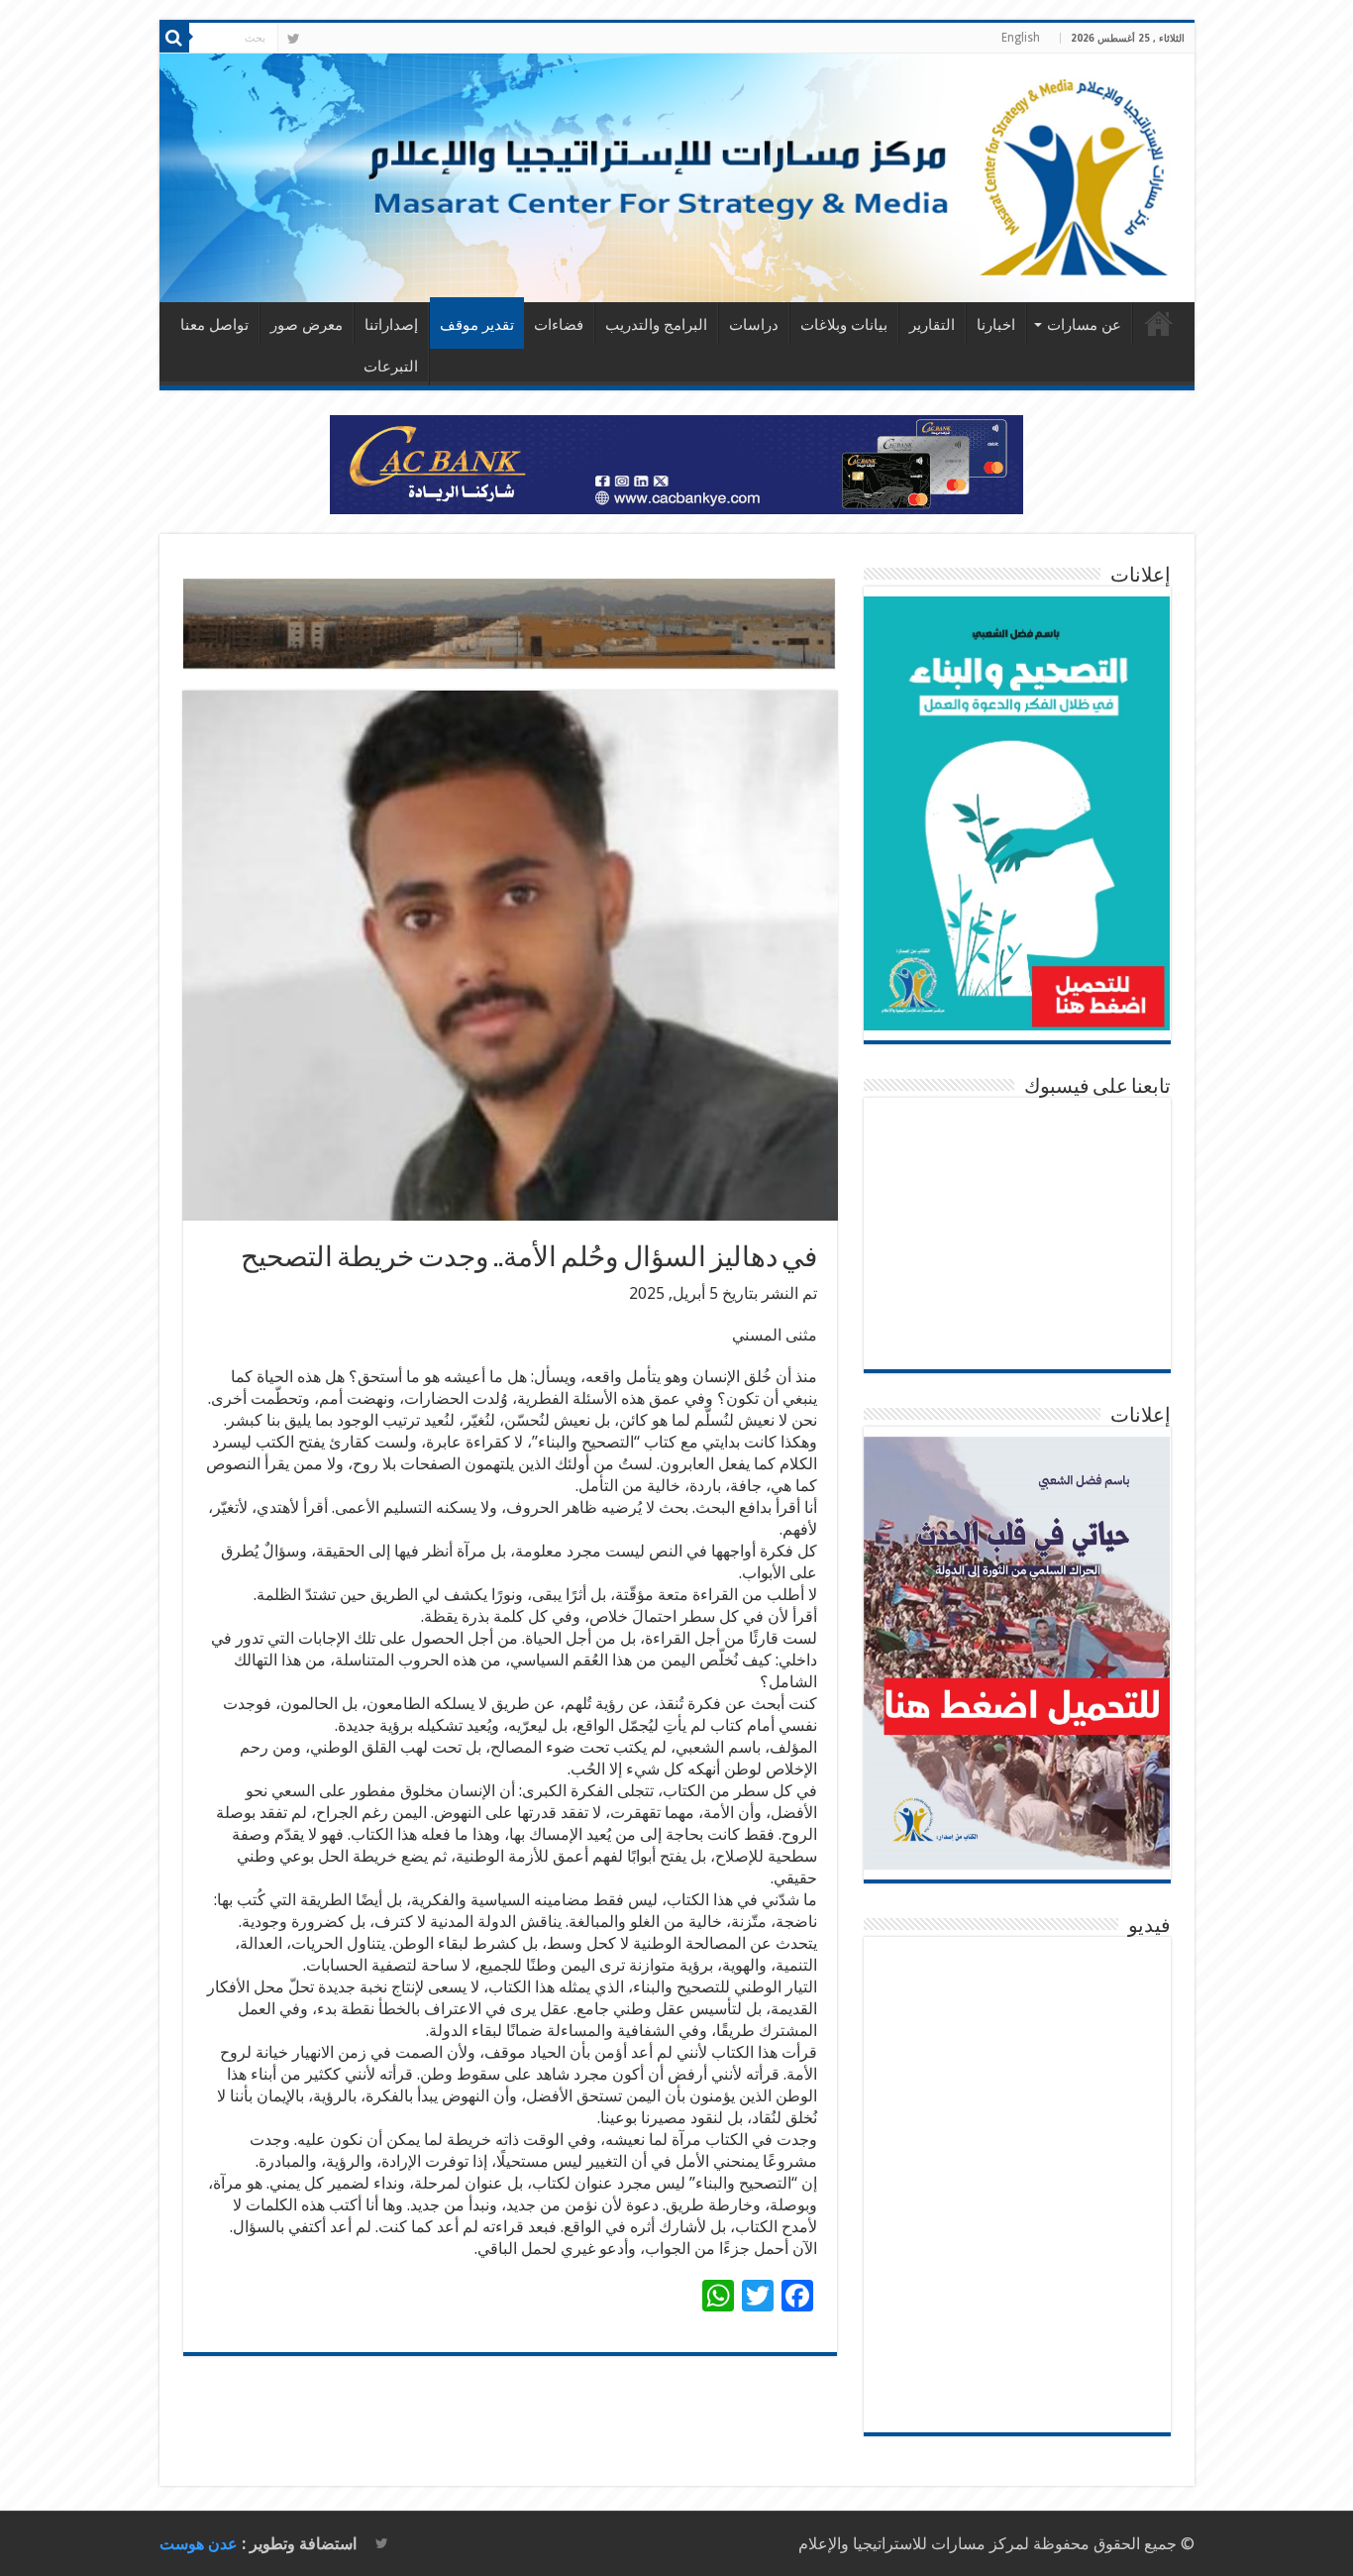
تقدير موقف (477, 325)
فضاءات (559, 325)
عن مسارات (1084, 325)
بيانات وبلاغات (844, 325)
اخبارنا (996, 325)
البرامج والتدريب (656, 325)
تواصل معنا (214, 325)
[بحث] (174, 38)
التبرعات (391, 367)
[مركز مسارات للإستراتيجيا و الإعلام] (677, 178)
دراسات (754, 325)
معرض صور (307, 325)
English (1021, 38)
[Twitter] (294, 39)
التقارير (932, 325)
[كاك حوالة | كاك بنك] (676, 463)
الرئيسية (1159, 323)
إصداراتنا (391, 325)
